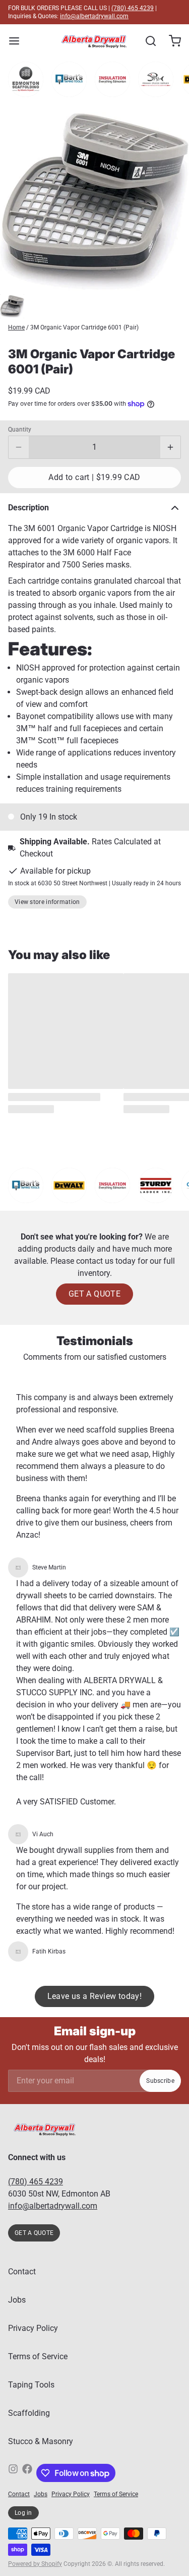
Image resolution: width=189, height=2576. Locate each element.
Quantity (20, 430)
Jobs (17, 2300)
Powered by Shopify (35, 2564)
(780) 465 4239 (133, 8)
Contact (22, 2272)
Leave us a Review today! (95, 1996)
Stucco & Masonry (41, 2441)
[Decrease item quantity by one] (19, 447)
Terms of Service (38, 2356)
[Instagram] (13, 2473)
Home (16, 327)
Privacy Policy (33, 2328)
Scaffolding (29, 2413)
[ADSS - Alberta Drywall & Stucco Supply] (94, 41)
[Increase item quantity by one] (170, 447)
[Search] (147, 41)
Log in (23, 2513)
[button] (94, 478)
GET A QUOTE (94, 1294)
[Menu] (18, 41)
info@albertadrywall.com (94, 16)
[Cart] (171, 41)
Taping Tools (31, 2385)
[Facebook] (27, 2473)
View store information (47, 902)
